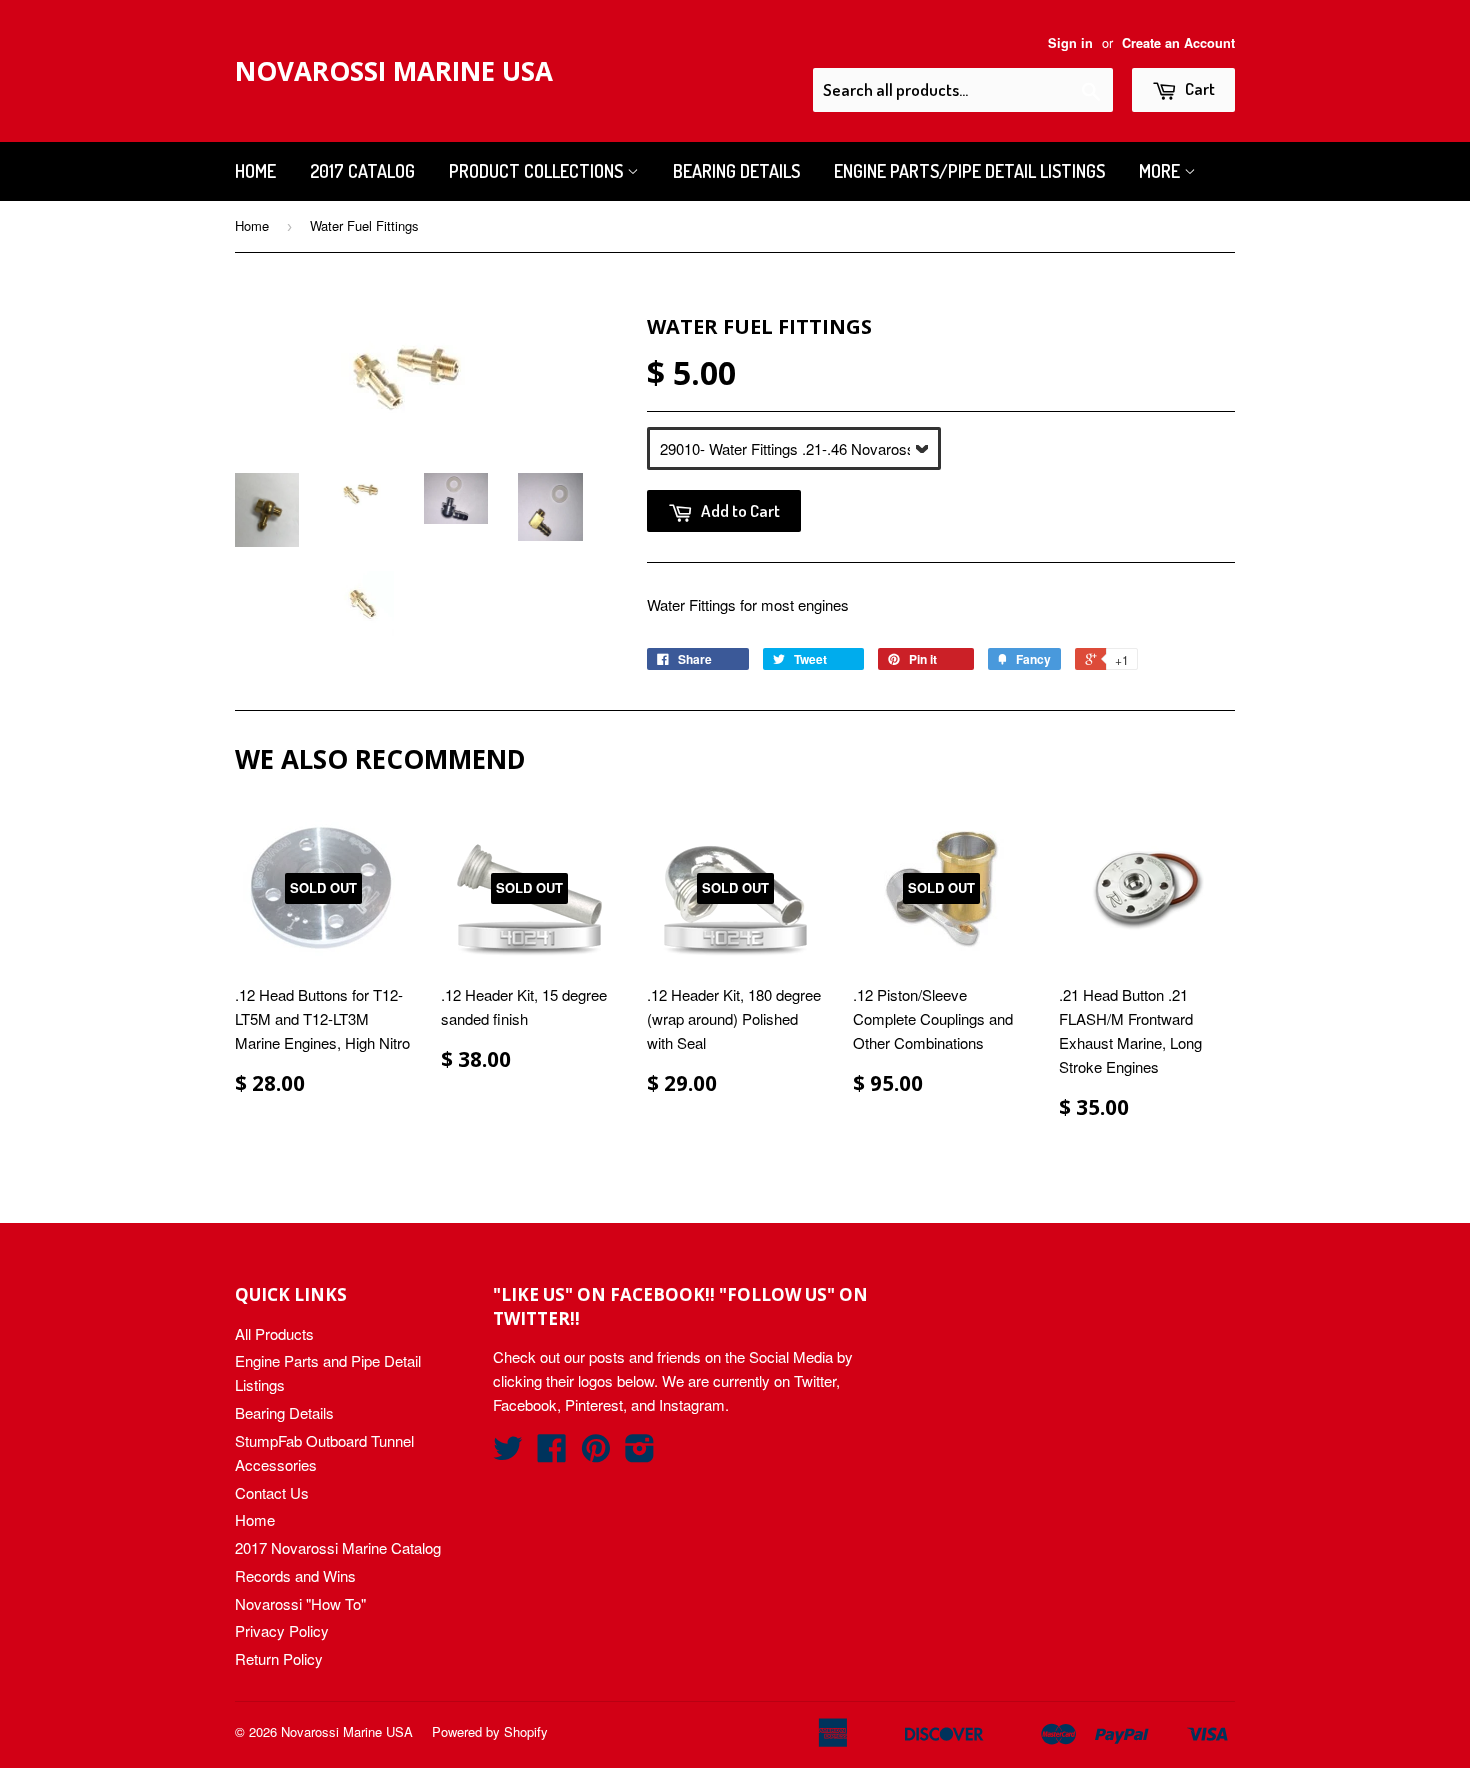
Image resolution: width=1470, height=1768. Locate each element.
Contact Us (272, 1492)
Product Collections (538, 171)
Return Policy (279, 1658)
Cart (1198, 88)
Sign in (1070, 43)
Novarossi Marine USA (394, 71)
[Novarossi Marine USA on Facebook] (552, 1453)
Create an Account (1178, 43)
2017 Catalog (362, 171)
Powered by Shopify (490, 1731)
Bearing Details (736, 171)
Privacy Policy (282, 1630)
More (1161, 171)
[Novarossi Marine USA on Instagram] (640, 1453)
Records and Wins (295, 1575)
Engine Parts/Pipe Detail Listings (969, 171)
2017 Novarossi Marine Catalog (338, 1547)
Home (255, 171)
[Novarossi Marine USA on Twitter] (508, 1453)
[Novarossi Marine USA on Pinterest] (596, 1453)
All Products (274, 1333)
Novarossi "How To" (300, 1603)
